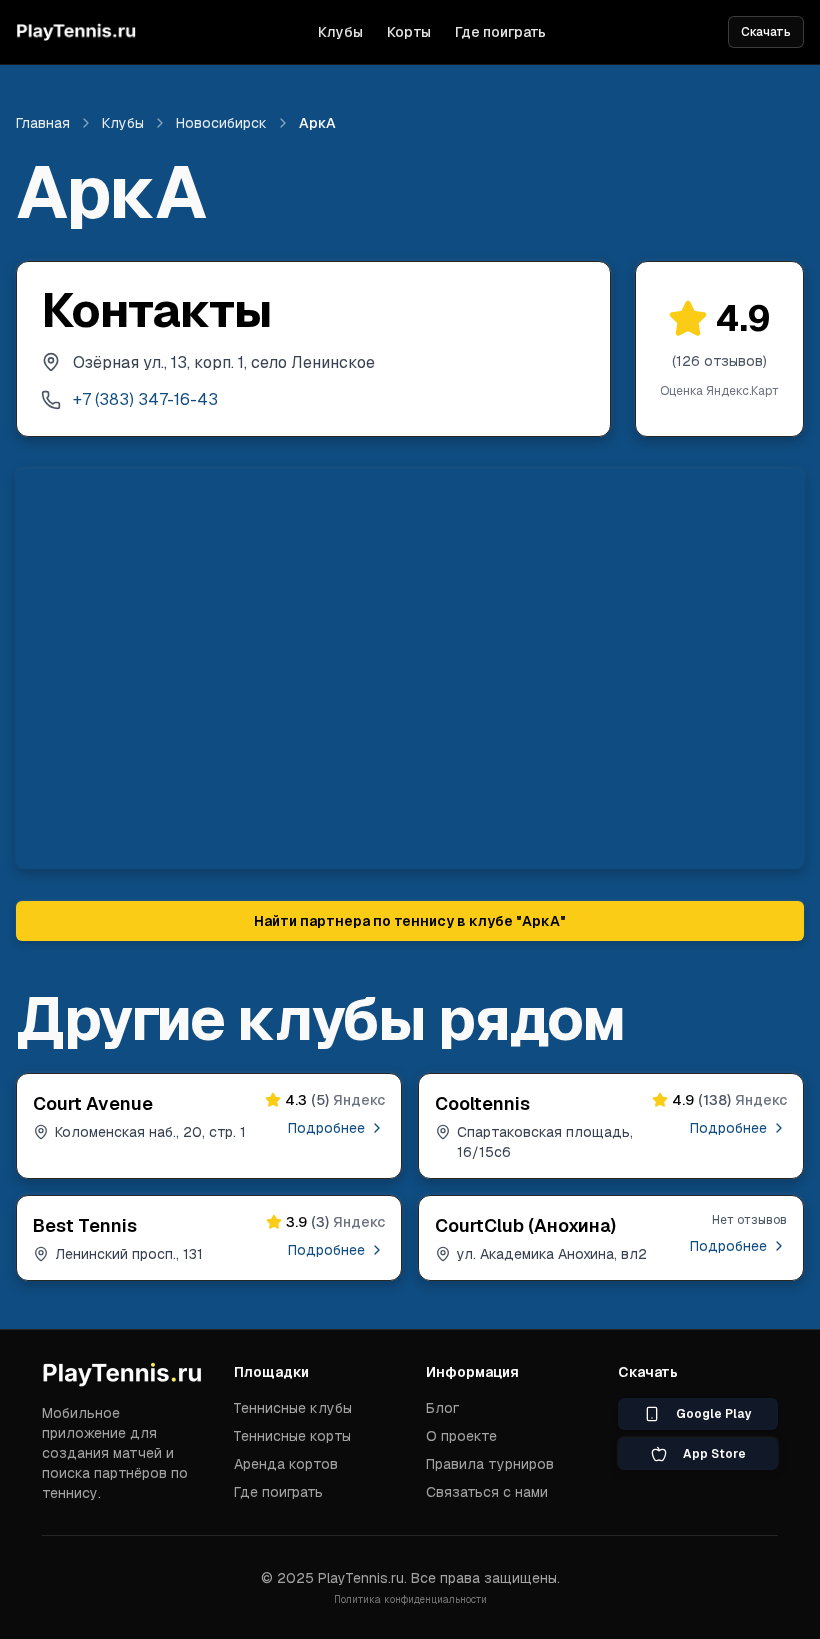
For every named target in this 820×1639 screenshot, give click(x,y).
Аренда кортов (286, 1464)
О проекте (461, 1436)
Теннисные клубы (293, 1408)
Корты (409, 32)
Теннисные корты (292, 1436)
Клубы (340, 32)
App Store (714, 1454)
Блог (442, 1408)
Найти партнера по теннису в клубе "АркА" (410, 921)
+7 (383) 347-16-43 (145, 399)
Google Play (714, 1414)
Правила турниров (490, 1464)
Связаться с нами (487, 1492)
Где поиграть (500, 32)
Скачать (766, 32)
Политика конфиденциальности (410, 1599)
